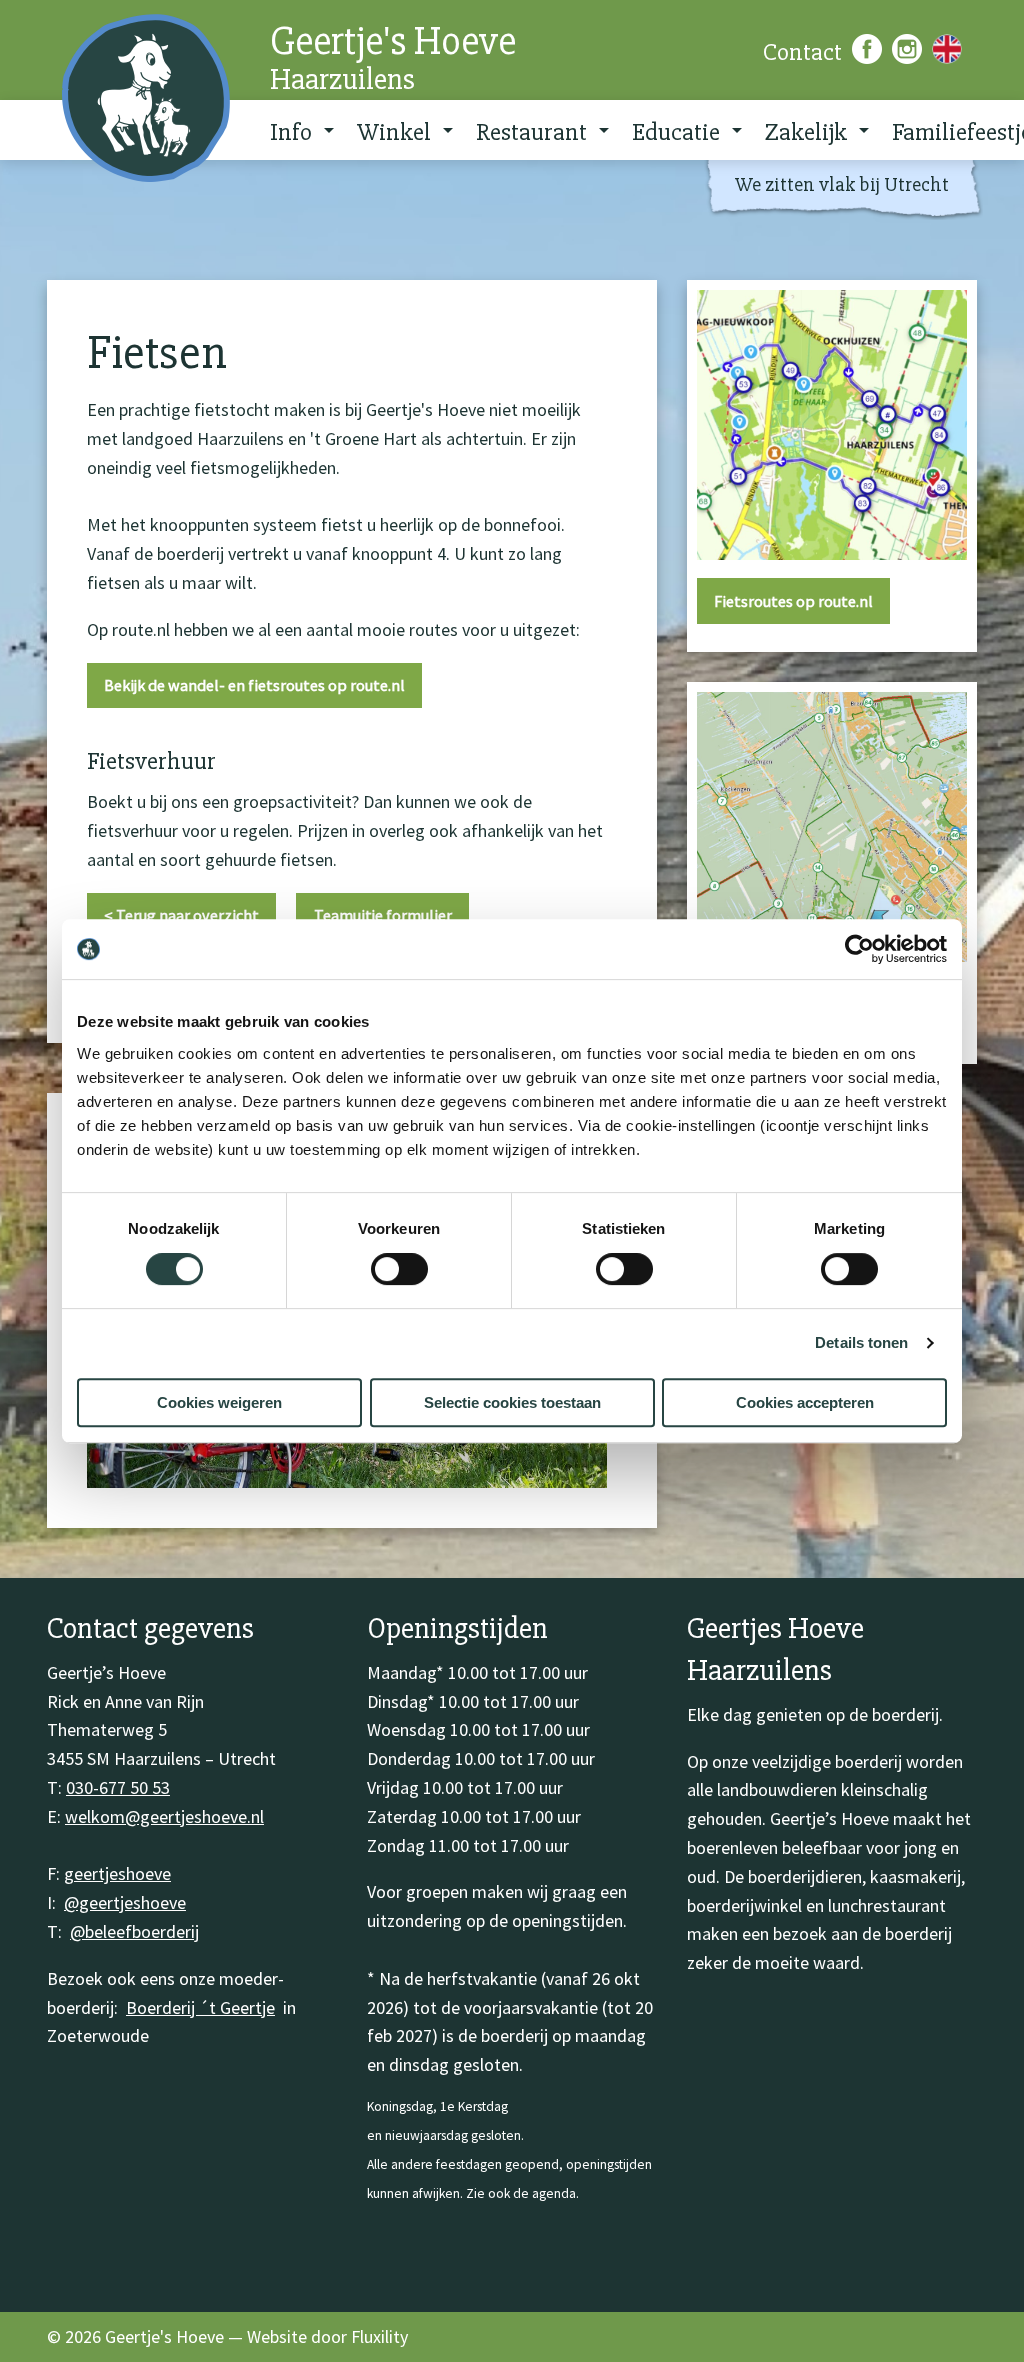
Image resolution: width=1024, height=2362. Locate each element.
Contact (802, 52)
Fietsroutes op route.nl (793, 601)
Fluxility (379, 2336)
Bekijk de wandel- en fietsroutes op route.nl (254, 685)
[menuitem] (295, 130)
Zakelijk (806, 132)
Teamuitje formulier (383, 915)
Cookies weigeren (219, 1402)
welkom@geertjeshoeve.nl (164, 1816)
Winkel (394, 132)
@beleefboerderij (134, 1931)
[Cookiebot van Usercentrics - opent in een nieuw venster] (859, 949)
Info (291, 132)
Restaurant (531, 132)
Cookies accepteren (805, 1402)
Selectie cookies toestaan (512, 1402)
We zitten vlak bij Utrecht (842, 184)
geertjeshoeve (117, 1873)
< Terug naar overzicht (181, 915)
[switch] (399, 1269)
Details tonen (861, 1342)
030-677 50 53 (118, 1787)
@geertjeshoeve (125, 1902)
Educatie (676, 132)
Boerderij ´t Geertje (200, 2007)
